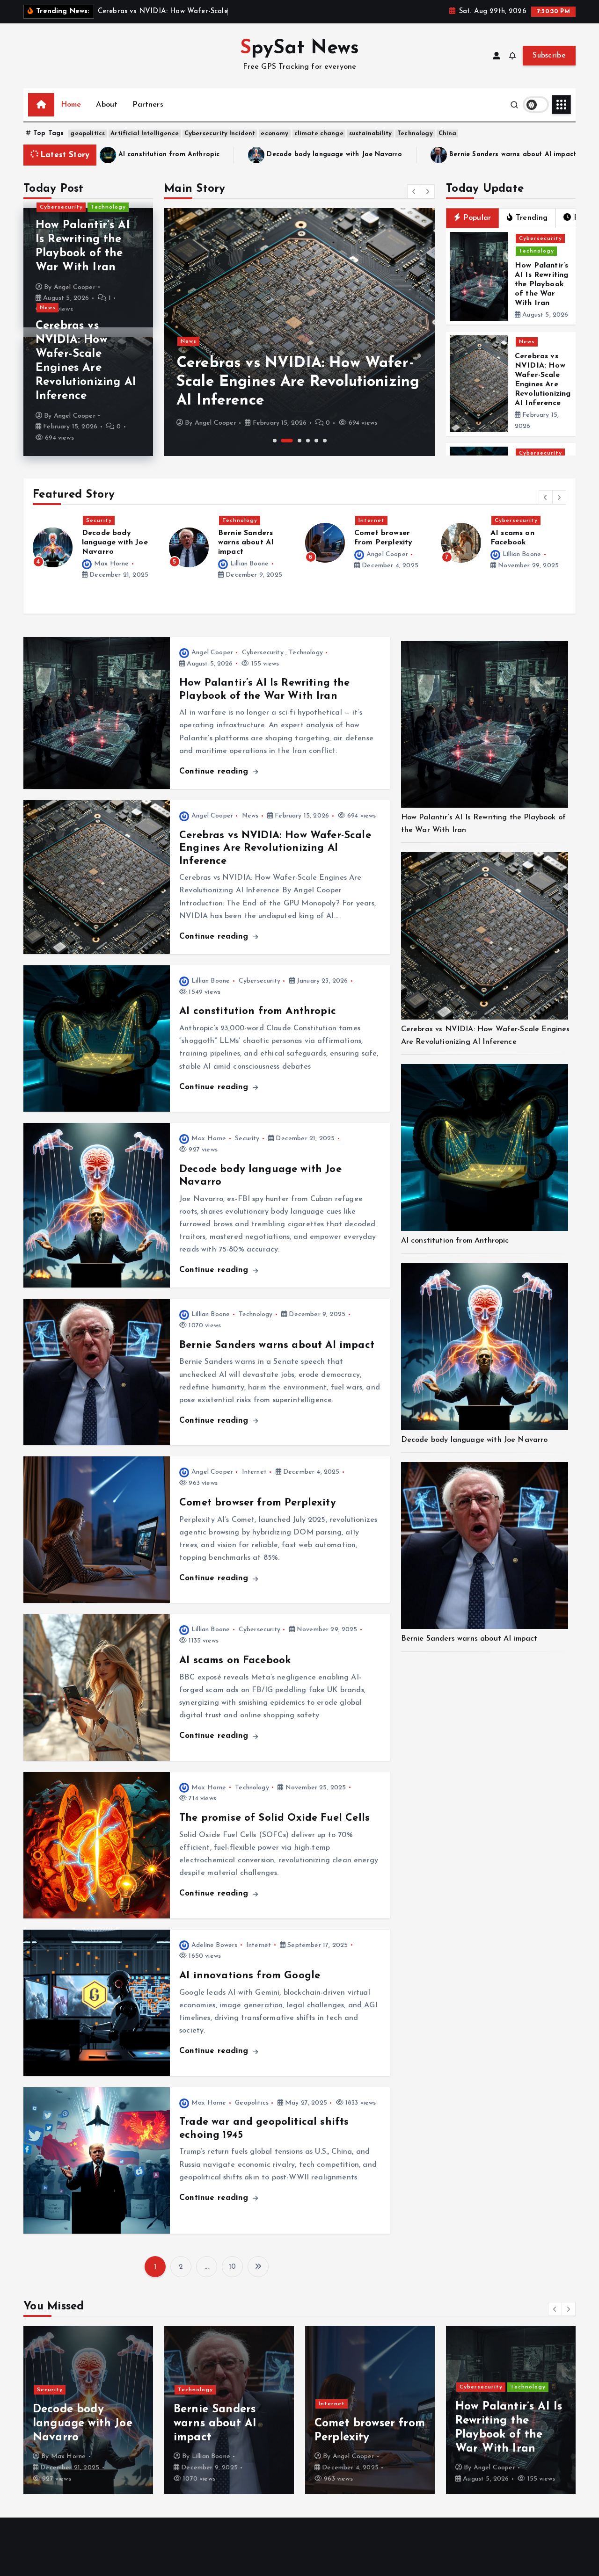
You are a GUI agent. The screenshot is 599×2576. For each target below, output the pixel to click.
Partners (148, 105)
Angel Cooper (75, 287)
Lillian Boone (113, 564)
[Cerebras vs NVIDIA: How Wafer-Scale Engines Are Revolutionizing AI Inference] (485, 936)
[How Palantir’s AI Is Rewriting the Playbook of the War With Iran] (485, 724)
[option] (299, 332)
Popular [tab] (477, 218)
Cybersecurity (61, 207)
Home (71, 105)
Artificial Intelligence (145, 134)
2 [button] (287, 441)
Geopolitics (252, 2103)
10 (232, 2267)
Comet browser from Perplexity (436, 155)
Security (247, 1139)
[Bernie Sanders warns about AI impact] (485, 1545)
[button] (414, 191)
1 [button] (275, 441)
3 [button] (299, 441)
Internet (235, 521)
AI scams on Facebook (235, 1661)
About (107, 105)
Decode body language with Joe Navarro (475, 1440)
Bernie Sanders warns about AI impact (273, 155)
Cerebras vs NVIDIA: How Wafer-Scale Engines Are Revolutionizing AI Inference (298, 382)
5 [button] (316, 441)
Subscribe (549, 56)
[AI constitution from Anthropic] (485, 1147)
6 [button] (325, 441)
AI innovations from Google (250, 1976)
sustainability (370, 134)
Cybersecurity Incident (220, 134)
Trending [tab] (532, 218)
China (448, 134)
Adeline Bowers (214, 1945)
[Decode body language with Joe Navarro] (485, 1347)
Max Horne (520, 564)
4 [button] (308, 441)
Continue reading (215, 771)
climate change (319, 134)
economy (274, 134)
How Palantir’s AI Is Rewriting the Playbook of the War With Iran (541, 284)
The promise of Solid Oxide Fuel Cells (520, 543)
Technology (415, 134)
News (48, 308)
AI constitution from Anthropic (258, 1011)
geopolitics (88, 134)
